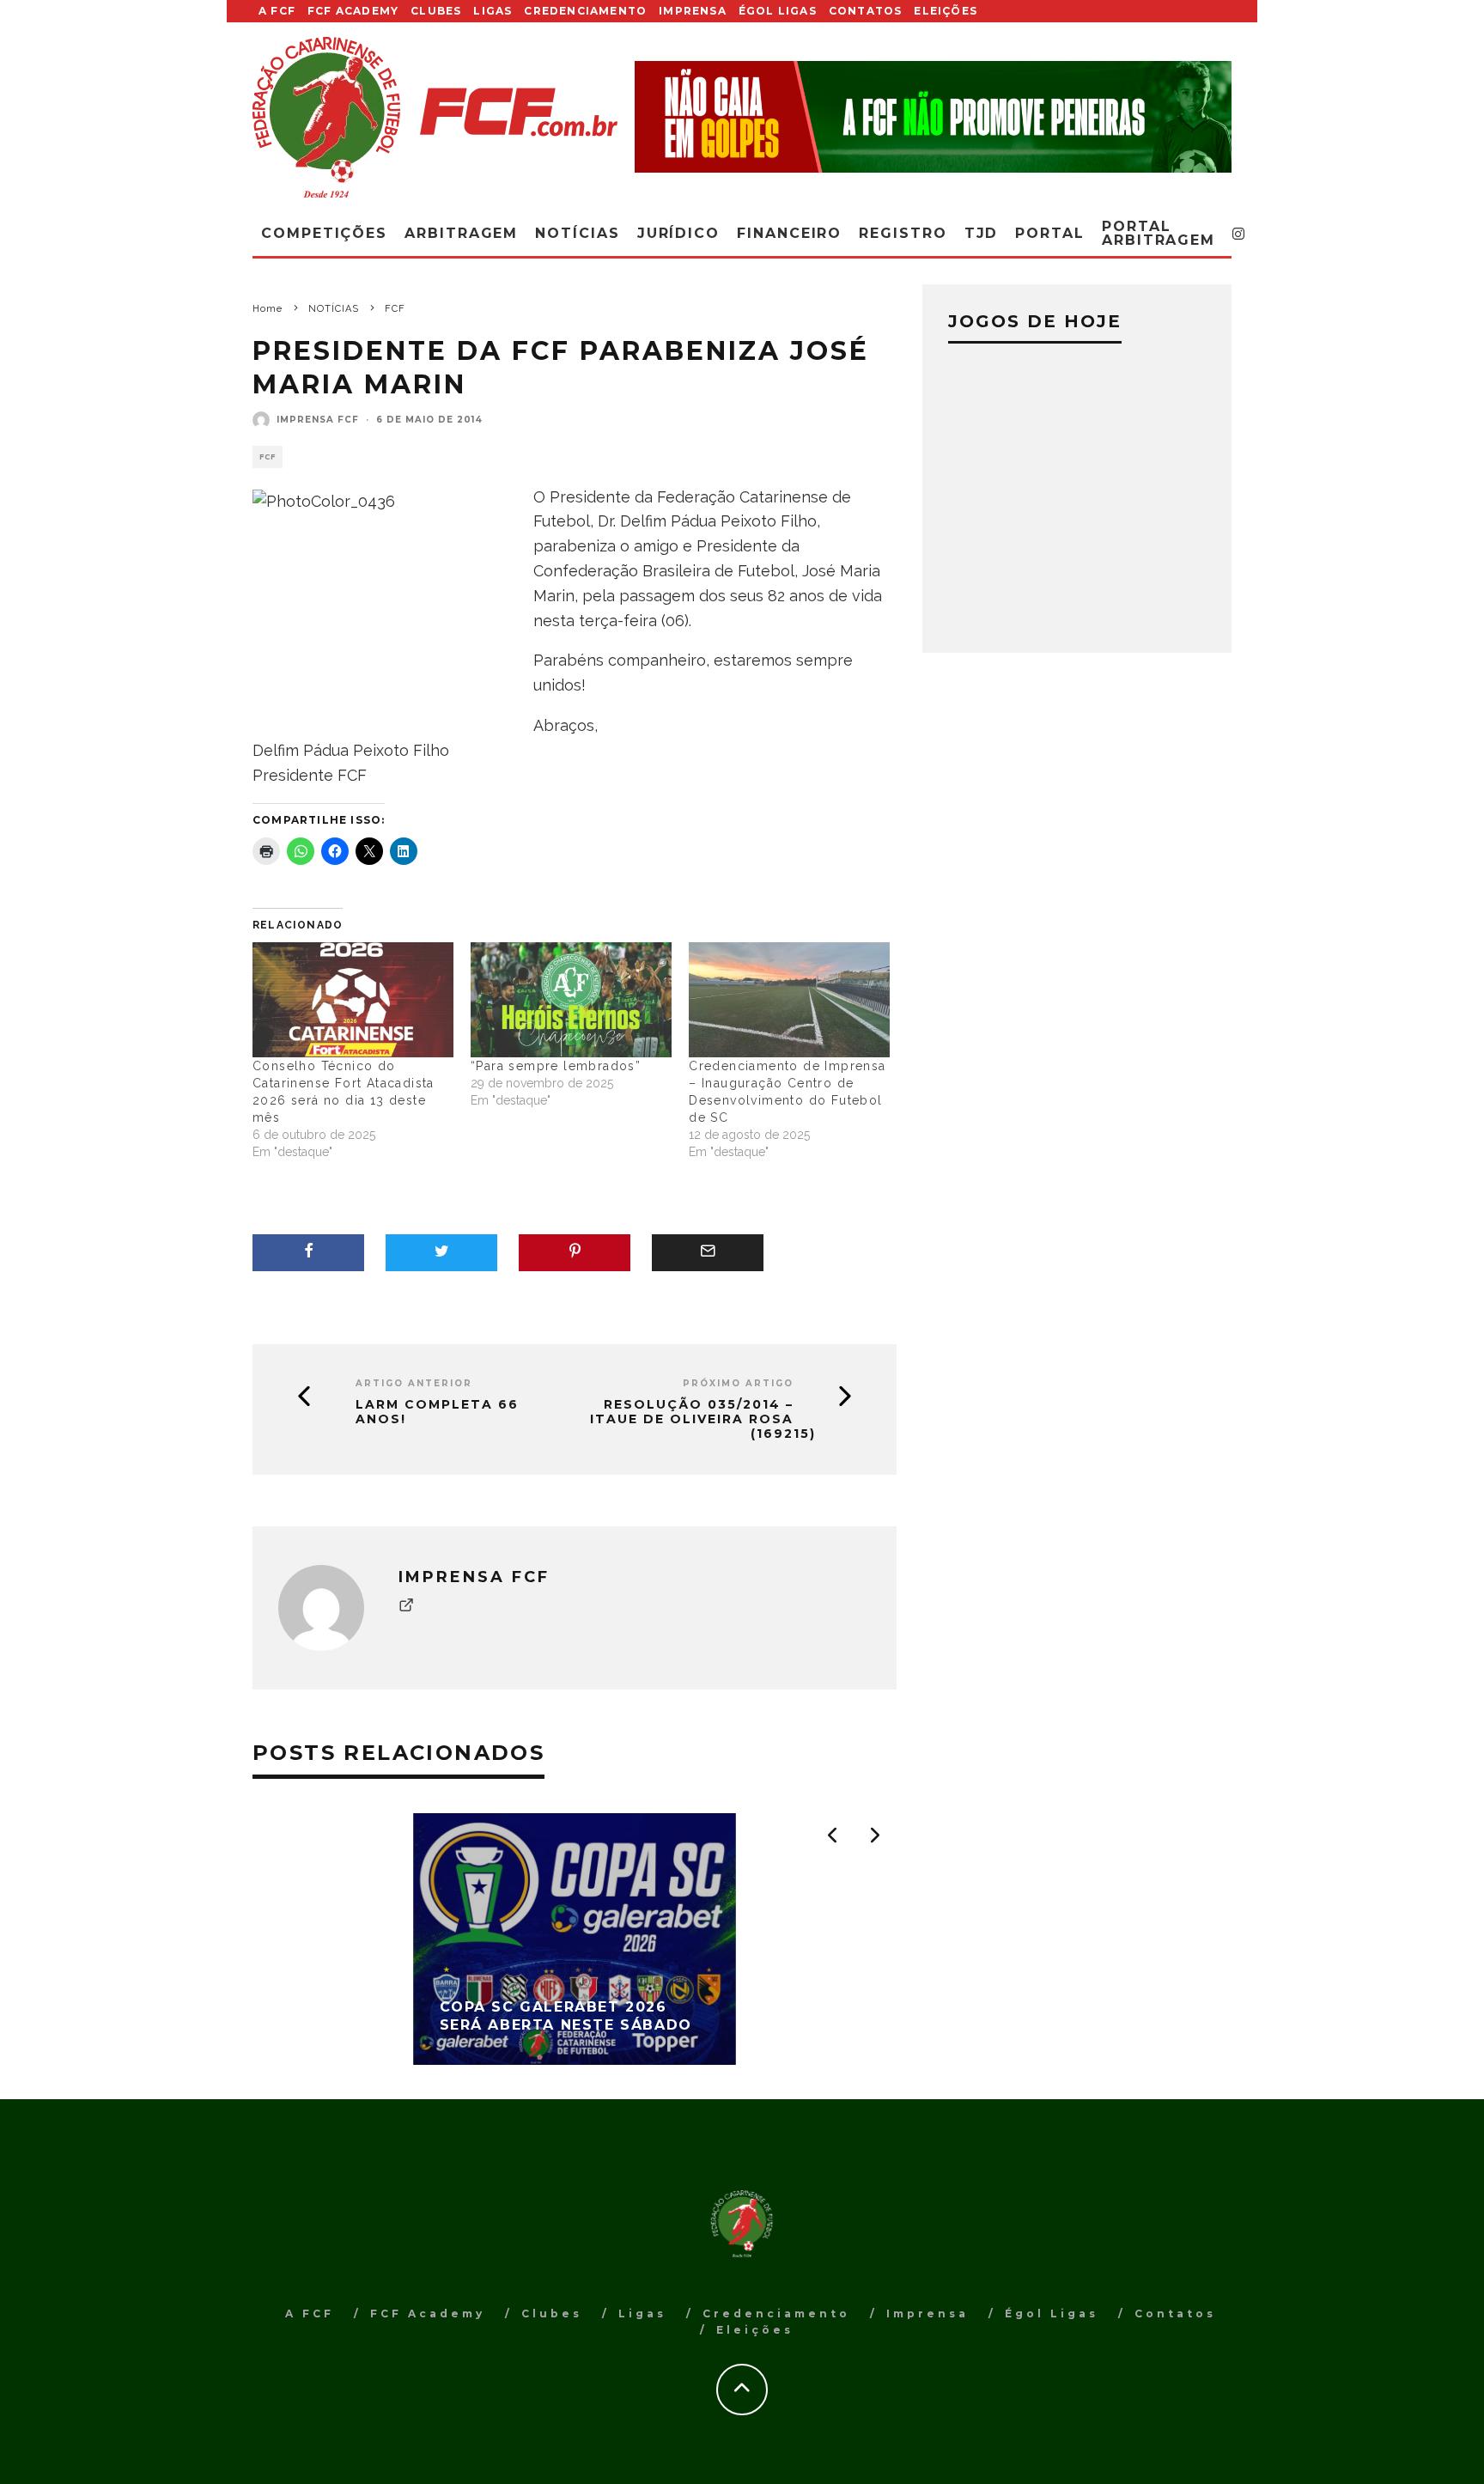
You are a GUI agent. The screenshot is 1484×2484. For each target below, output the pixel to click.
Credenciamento (585, 11)
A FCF (277, 11)
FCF (268, 457)
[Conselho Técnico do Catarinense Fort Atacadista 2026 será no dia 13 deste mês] (353, 1000)
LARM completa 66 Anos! (437, 1412)
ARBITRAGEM (461, 233)
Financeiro (789, 233)
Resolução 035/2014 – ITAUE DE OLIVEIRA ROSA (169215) (703, 1419)
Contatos (866, 11)
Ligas (493, 11)
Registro (903, 233)
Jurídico (678, 233)
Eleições (946, 11)
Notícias (577, 233)
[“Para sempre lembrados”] (571, 1000)
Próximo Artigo (738, 1383)
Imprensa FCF (318, 420)
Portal (1050, 233)
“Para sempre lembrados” (556, 1066)
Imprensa (693, 11)
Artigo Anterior (414, 1383)
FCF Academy (353, 11)
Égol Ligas (778, 11)
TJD (982, 233)
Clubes (436, 11)
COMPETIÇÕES (324, 233)
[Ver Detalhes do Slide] (933, 116)
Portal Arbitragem (1159, 233)
